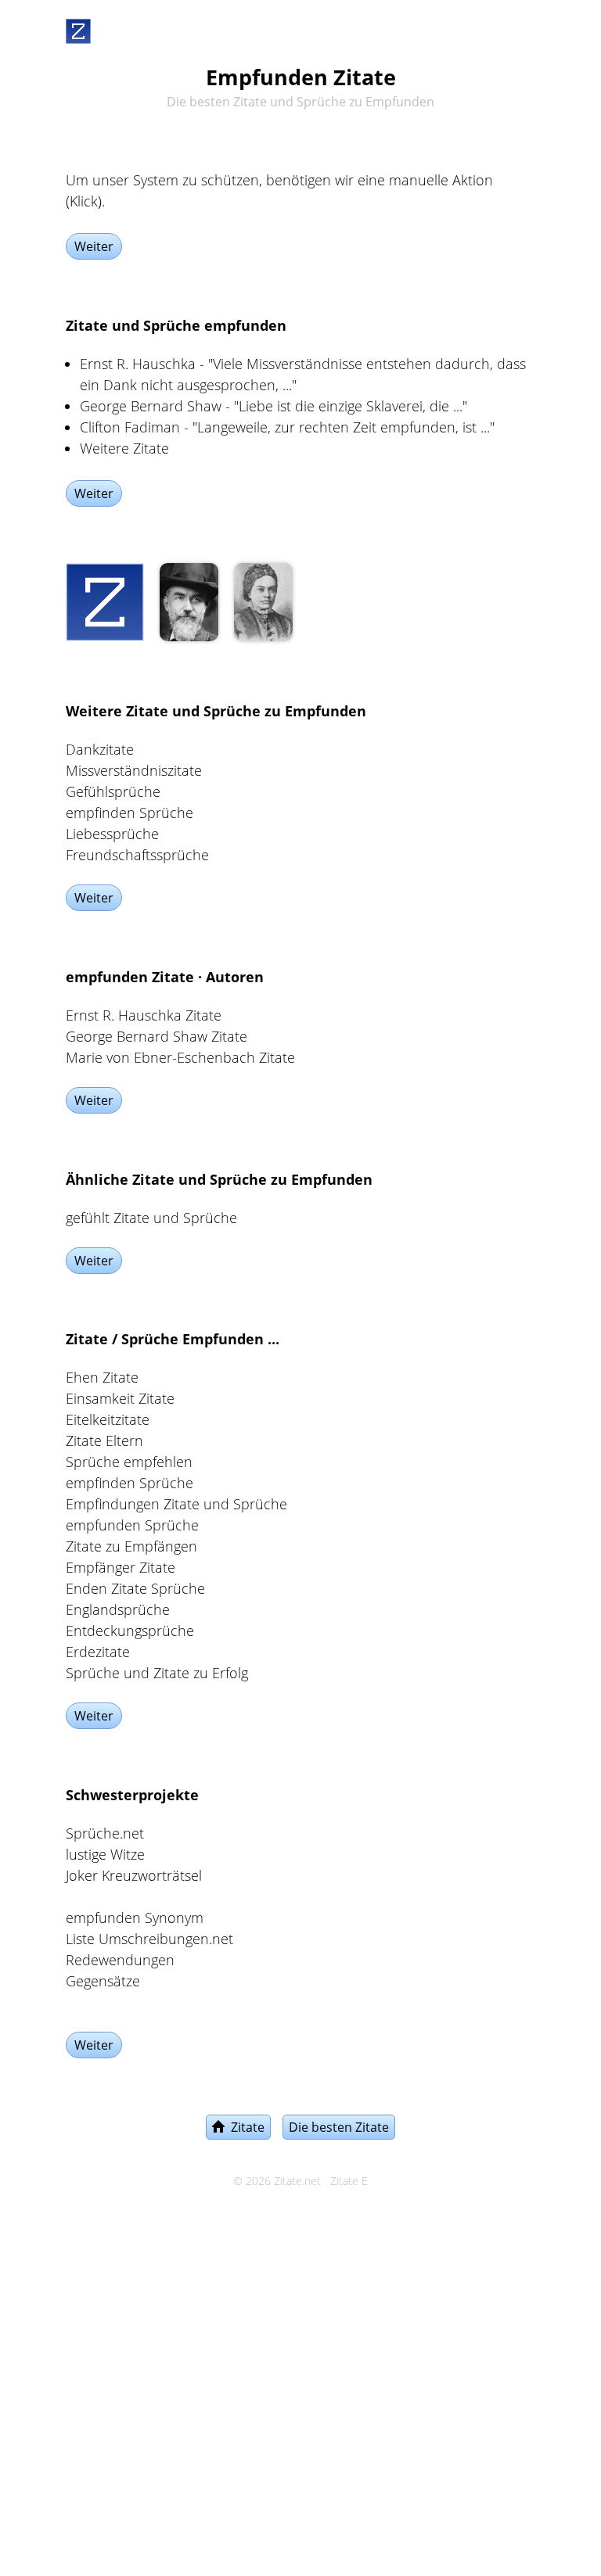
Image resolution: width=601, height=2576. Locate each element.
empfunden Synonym (135, 1918)
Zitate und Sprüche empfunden (176, 325)
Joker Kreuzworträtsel (134, 1875)
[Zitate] (78, 28)
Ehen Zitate (102, 1377)
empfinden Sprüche (130, 813)
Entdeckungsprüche (130, 1631)
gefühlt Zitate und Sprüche (151, 1218)
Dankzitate (100, 749)
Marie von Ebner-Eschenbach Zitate (180, 1057)
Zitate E (349, 2181)
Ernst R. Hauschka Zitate (144, 1015)
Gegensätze (103, 1981)
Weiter (94, 246)
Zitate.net (297, 2181)
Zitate (245, 2127)
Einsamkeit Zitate (120, 1398)
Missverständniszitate (134, 770)
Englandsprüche (118, 1609)
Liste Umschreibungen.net (149, 1939)
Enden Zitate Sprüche (135, 1588)
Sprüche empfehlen (129, 1462)
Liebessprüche (112, 834)
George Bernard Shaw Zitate (157, 1036)
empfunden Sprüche (132, 1525)
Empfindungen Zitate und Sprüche (176, 1504)
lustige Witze (105, 1854)
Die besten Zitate (339, 2127)
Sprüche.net (105, 1833)
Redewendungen (120, 1960)
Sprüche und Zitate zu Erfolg (157, 1673)
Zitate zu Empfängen (131, 1546)
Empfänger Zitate (121, 1567)
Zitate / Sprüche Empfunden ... (173, 1339)
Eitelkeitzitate (108, 1419)
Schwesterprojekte (132, 1795)
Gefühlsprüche (113, 791)
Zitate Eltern (104, 1440)
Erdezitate (98, 1652)
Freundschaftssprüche (137, 855)
